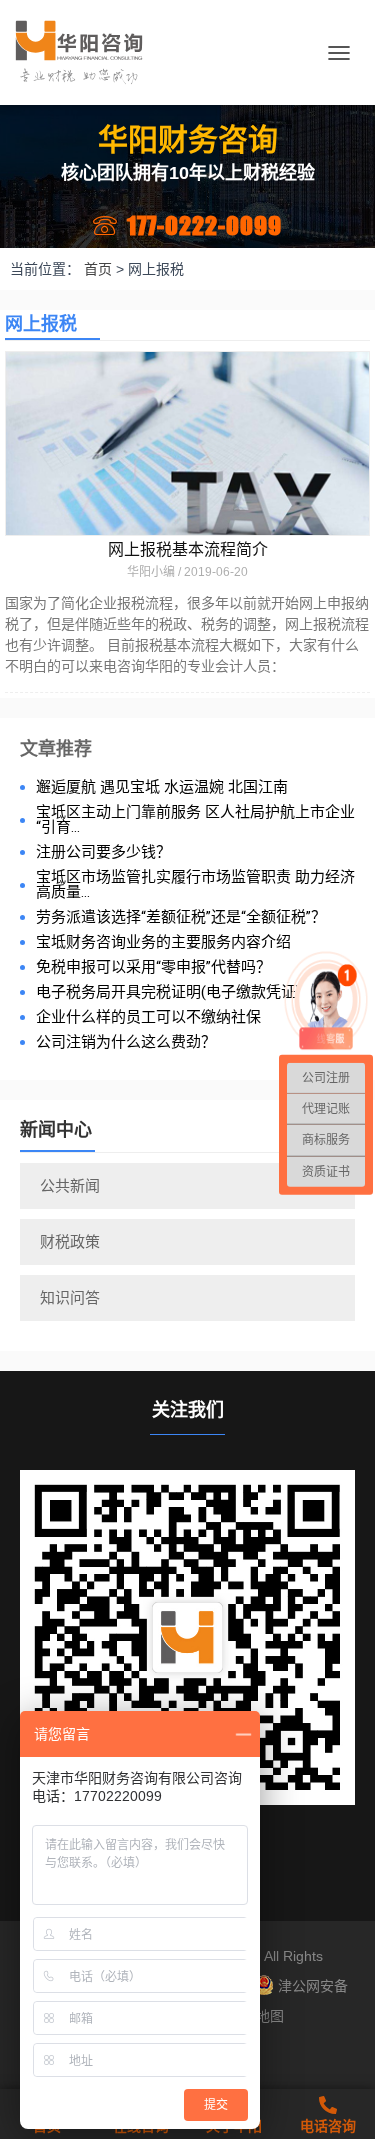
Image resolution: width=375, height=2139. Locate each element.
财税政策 (70, 1241)
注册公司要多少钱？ (103, 852)
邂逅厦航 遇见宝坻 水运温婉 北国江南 (162, 787)
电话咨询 (328, 2126)
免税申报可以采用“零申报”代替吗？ (153, 967)
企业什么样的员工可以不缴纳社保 (148, 1017)
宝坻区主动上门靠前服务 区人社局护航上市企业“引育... (195, 820)
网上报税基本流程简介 (188, 549)
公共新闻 (70, 1185)
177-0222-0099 (204, 225)
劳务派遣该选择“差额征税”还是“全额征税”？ (181, 917)
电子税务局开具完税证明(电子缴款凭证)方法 (183, 992)
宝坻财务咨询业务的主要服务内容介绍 (163, 942)
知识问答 (70, 1297)
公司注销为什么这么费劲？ (126, 1042)
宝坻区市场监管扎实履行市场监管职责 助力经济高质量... (195, 885)
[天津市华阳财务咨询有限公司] (86, 52)
